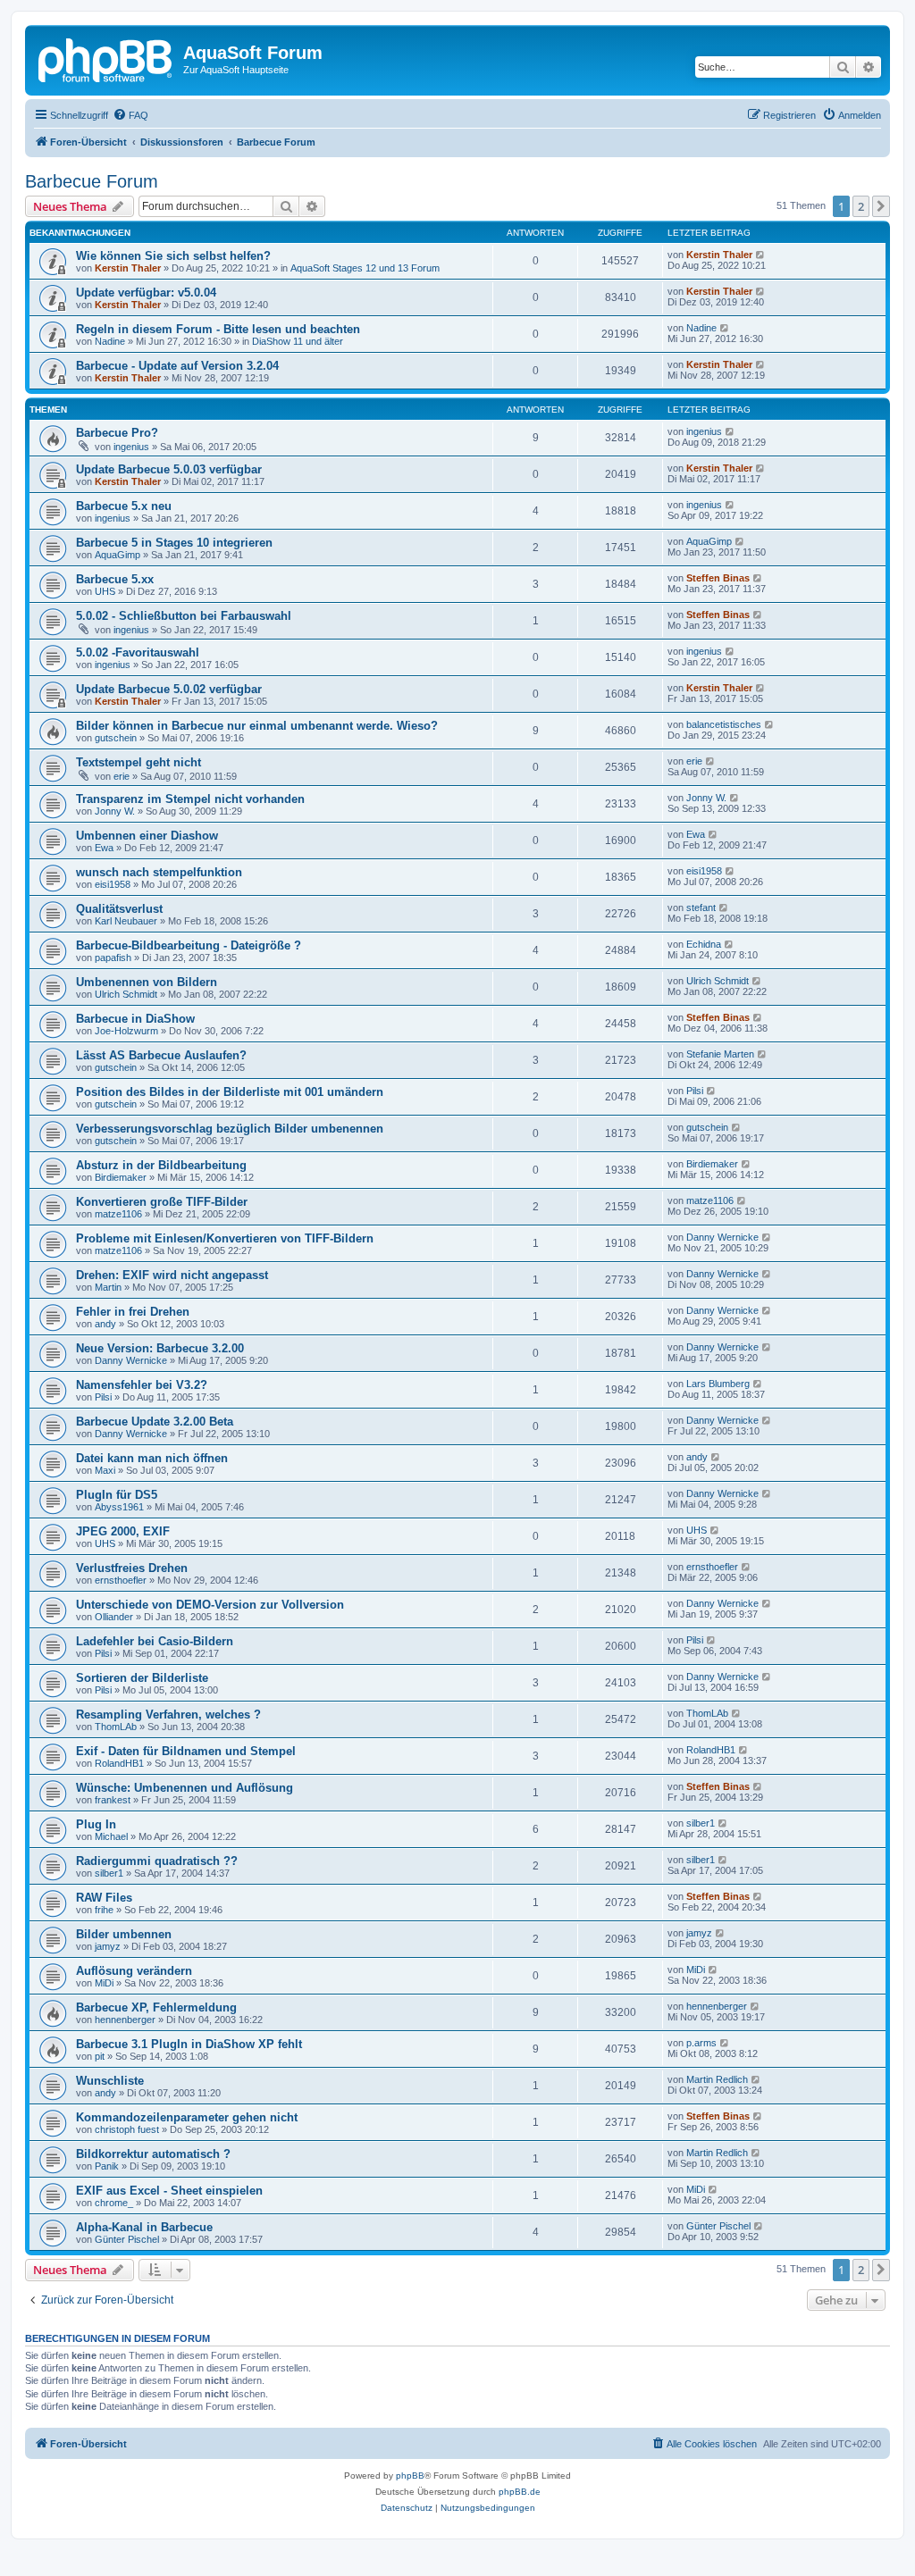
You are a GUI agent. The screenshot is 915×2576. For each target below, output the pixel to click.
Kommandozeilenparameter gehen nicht (187, 2117)
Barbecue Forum (92, 181)
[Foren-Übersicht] (106, 58)
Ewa (104, 848)
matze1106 (118, 1214)
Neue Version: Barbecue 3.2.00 (160, 1348)
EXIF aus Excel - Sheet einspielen (169, 2191)
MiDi (104, 1983)
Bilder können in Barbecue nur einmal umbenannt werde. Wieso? (257, 726)
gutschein (116, 738)
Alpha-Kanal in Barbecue (144, 2227)
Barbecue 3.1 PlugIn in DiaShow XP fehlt (189, 2044)
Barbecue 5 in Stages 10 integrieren (174, 543)
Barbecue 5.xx (115, 579)
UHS (105, 591)
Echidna (704, 944)
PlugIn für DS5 (117, 1495)
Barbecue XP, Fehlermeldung (156, 2007)
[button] (881, 206)
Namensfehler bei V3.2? (142, 1385)
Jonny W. (115, 811)
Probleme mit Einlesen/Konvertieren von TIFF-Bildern (225, 1238)
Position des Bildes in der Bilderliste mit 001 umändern (230, 1092)
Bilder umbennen (124, 1934)
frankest (113, 1800)
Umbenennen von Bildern (147, 982)
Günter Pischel (127, 2239)
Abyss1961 (119, 1507)
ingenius (131, 447)
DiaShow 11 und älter (298, 341)
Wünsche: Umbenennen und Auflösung (185, 1788)
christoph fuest (127, 2129)
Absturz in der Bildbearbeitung (161, 1165)
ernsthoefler (121, 1580)
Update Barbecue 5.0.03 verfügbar (169, 469)
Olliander (114, 1617)
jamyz (108, 1946)
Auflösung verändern (134, 1971)
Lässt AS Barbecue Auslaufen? (161, 1055)
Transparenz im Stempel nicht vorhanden (190, 799)
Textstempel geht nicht (139, 762)
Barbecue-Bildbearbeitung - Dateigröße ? (189, 945)
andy (105, 1324)
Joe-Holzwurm (126, 1031)
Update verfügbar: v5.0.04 (146, 293)
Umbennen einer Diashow (147, 836)
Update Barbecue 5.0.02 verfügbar (169, 689)
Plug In (96, 1824)
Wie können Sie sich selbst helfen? (173, 256)
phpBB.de (520, 2492)
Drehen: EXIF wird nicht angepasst (172, 1275)
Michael (111, 1836)
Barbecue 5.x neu (124, 506)
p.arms (701, 2043)
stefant (701, 907)
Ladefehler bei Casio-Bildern (155, 1641)
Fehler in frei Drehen (133, 1312)
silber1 (701, 1823)
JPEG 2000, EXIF (123, 1531)
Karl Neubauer (126, 921)
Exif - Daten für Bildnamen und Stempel (186, 1751)
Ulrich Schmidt (126, 994)
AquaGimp (118, 555)
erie (122, 776)
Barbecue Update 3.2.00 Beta (155, 1422)
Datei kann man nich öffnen (152, 1458)
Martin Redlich (717, 2079)
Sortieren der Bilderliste (142, 1678)
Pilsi (695, 1091)
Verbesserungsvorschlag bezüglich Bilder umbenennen (230, 1129)
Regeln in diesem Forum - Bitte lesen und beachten (218, 329)
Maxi (105, 1470)
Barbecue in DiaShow (135, 1019)
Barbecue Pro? (117, 433)
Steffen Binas (718, 578)
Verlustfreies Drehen (132, 1568)
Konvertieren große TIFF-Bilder (162, 1202)
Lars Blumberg (718, 1384)
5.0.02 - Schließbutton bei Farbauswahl (184, 616)
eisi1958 (113, 884)
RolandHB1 (119, 1763)
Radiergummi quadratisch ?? (157, 1861)
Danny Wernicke (722, 1237)
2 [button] (861, 206)
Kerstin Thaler (128, 268)
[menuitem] (130, 115)
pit (100, 2056)
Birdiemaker (121, 1177)
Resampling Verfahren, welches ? (168, 1715)
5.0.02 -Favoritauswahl (138, 652)
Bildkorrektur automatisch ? (153, 2154)
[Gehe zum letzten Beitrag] (761, 255)
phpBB (410, 2476)
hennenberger (125, 2020)
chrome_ (114, 2203)
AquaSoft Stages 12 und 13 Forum (365, 268)
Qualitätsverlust (119, 909)
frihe (104, 1910)
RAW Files (104, 1898)
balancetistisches (724, 724)
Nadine (110, 341)
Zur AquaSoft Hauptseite (236, 70)
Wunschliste (110, 2081)
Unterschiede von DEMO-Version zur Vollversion (210, 1605)
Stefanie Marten (720, 1054)
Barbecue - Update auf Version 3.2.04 (177, 366)
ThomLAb (116, 1727)
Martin (108, 1287)
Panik (107, 2166)
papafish (113, 958)
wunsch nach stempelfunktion (159, 872)
